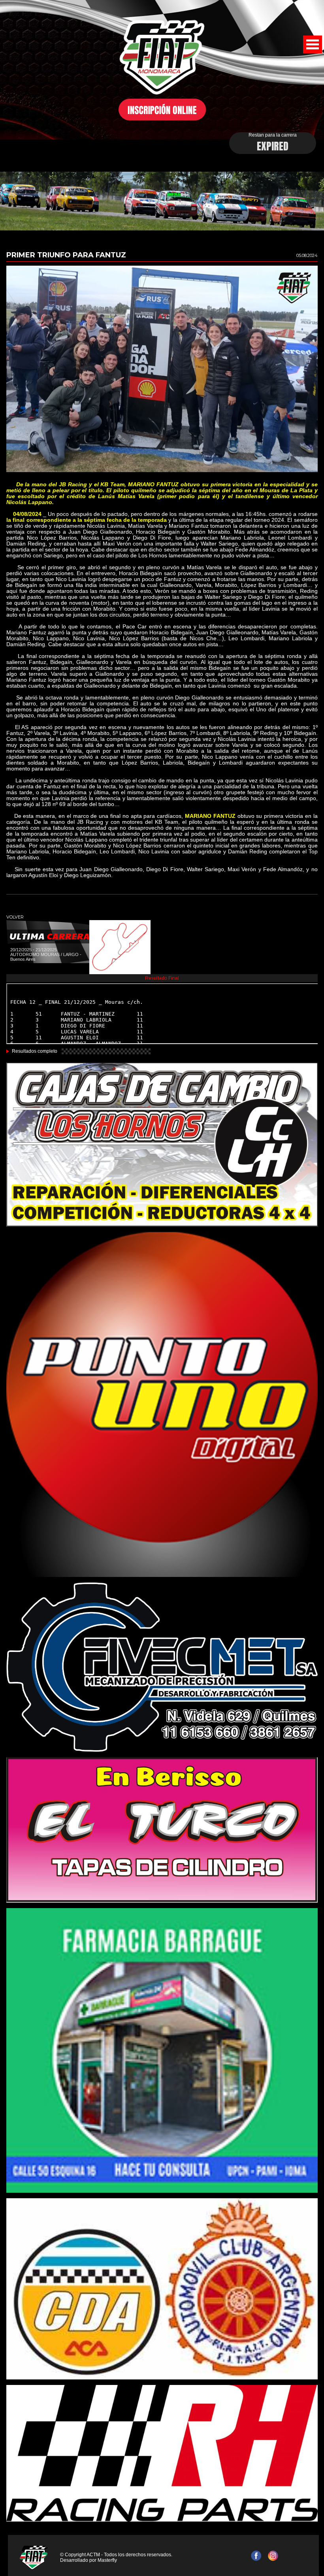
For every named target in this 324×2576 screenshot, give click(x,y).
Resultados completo (35, 1051)
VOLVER (15, 917)
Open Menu (313, 44)
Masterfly (107, 2560)
